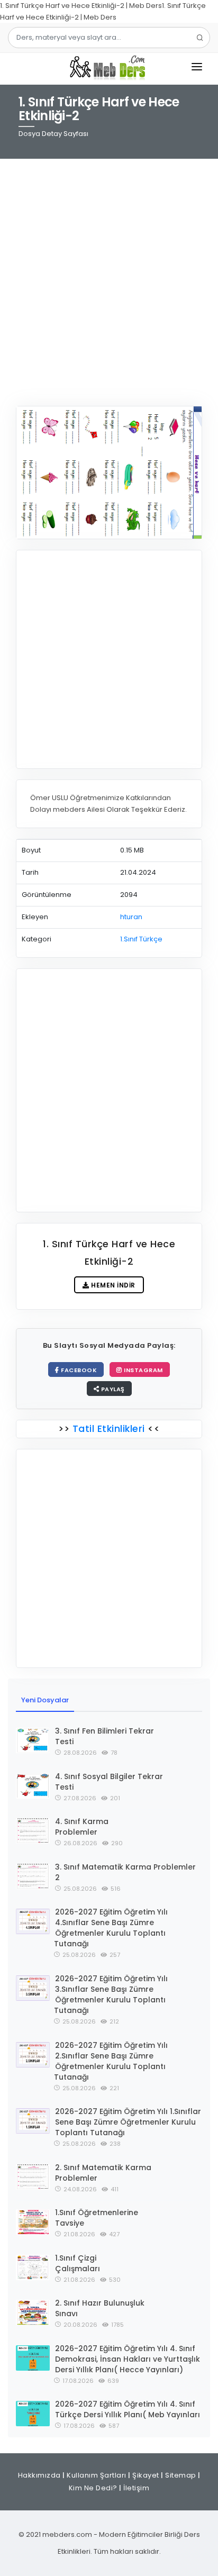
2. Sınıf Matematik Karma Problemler (103, 2173)
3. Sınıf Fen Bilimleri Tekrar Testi (105, 1736)
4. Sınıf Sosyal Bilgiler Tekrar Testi (109, 1782)
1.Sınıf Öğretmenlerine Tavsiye (97, 2218)
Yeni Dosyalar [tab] (45, 1700)
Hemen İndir (112, 1285)
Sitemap (181, 2475)
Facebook (78, 1370)
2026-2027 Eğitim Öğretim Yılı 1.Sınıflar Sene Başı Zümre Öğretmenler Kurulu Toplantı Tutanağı (128, 2122)
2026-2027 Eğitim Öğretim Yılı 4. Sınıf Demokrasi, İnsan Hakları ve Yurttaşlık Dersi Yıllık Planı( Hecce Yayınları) (128, 2359)
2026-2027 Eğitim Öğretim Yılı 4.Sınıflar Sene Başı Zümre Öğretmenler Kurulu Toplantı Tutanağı (111, 1928)
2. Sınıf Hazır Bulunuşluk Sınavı (100, 2308)
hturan (131, 917)
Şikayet (146, 2475)
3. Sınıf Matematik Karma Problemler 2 (125, 1872)
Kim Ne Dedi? (93, 2488)
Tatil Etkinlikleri (108, 1428)
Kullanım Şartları (97, 2475)
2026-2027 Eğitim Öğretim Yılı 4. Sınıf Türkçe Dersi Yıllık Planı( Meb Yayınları (128, 2409)
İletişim (136, 2488)
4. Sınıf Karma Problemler (82, 1827)
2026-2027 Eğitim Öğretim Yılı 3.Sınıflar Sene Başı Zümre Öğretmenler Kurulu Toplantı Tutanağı (111, 1994)
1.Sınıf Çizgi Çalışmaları (78, 2263)
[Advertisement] (109, 276)
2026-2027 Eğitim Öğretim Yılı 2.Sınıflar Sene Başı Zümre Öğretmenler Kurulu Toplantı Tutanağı (111, 2061)
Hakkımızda (39, 2475)
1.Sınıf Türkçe (141, 939)
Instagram (143, 1370)
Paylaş (112, 1389)
